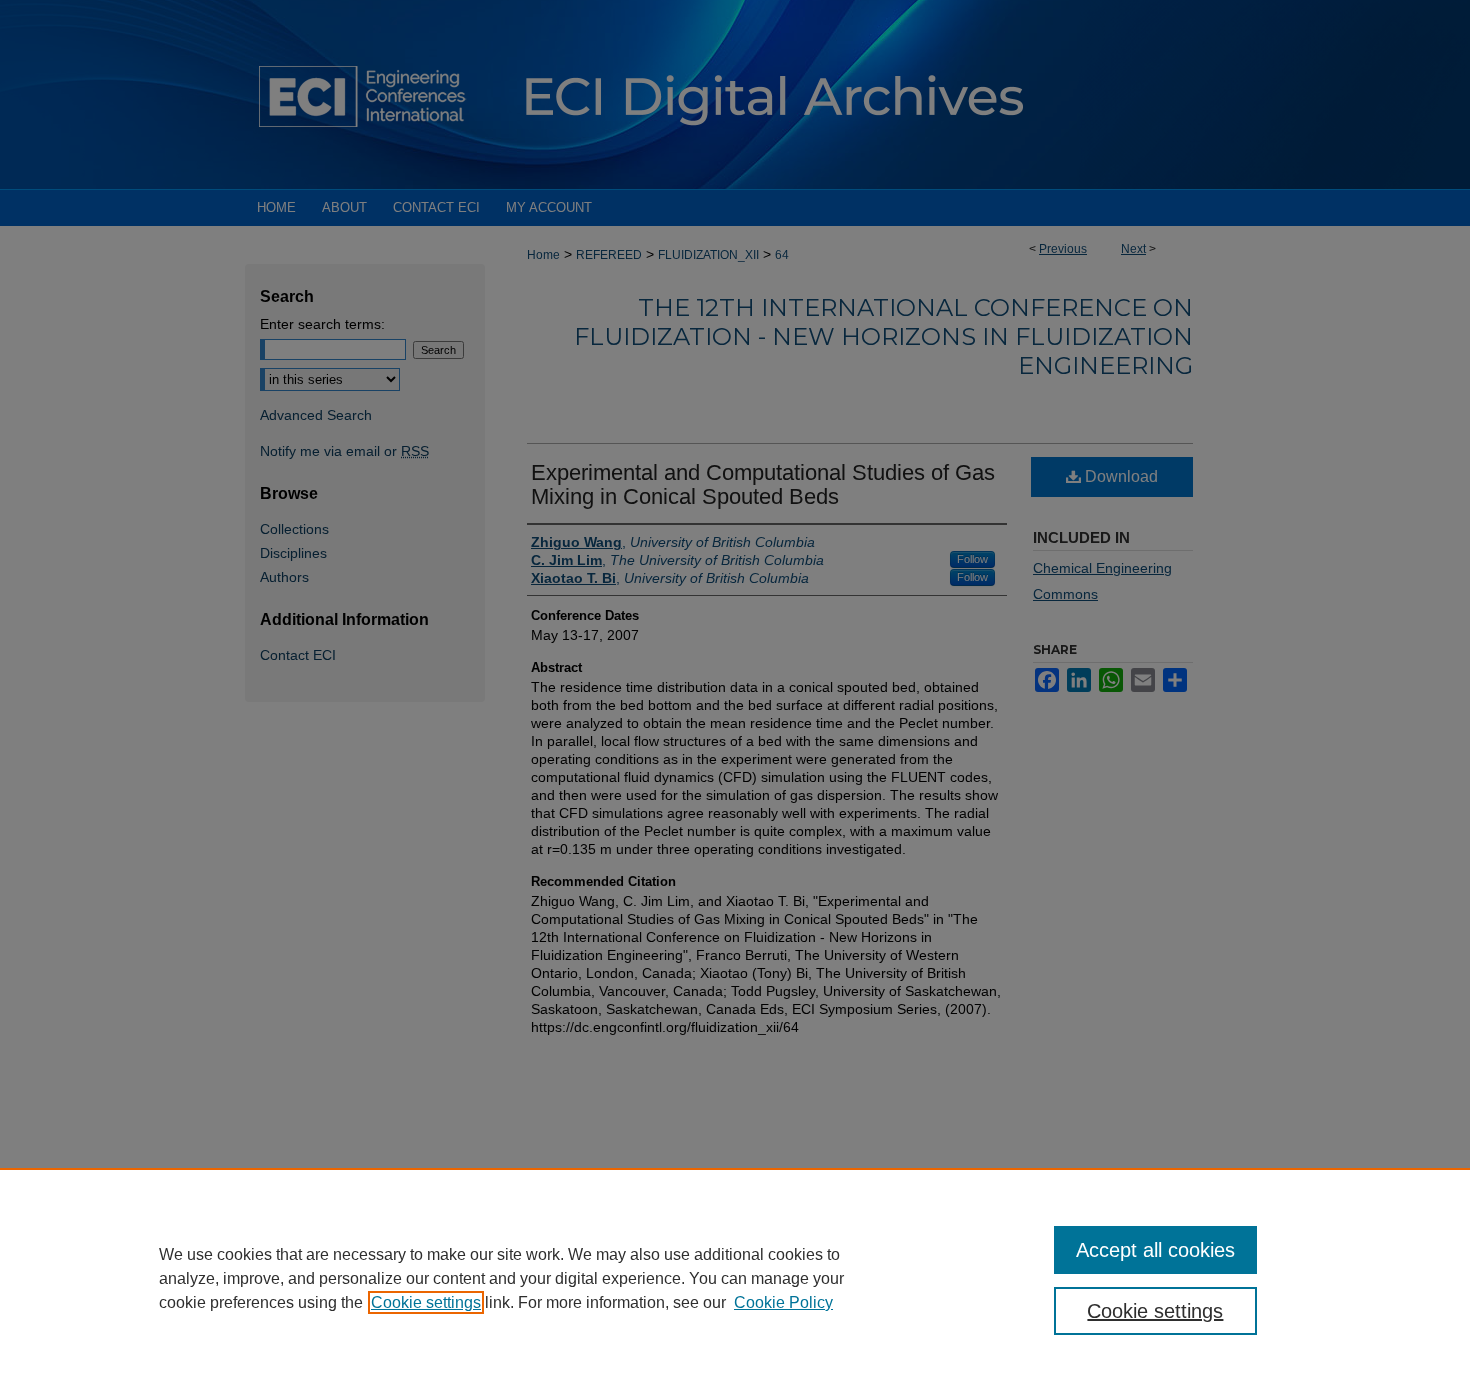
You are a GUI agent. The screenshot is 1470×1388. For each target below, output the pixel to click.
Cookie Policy (783, 1302)
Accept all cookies (1155, 1250)
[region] (735, 1278)
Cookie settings (426, 1302)
